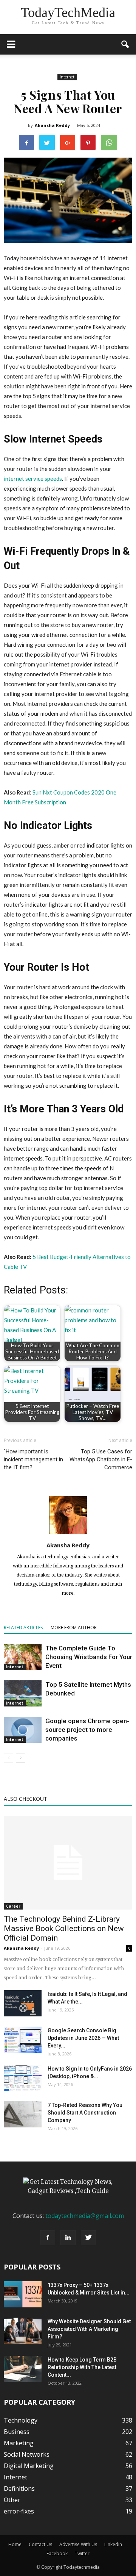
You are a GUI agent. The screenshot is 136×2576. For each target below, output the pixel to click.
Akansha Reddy (52, 125)
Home (15, 2544)
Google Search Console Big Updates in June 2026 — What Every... (83, 2038)
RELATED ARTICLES (23, 1627)
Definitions (19, 2488)
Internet (67, 77)
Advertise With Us (78, 2544)
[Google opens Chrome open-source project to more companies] (23, 1730)
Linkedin (113, 2544)
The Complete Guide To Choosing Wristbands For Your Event (89, 1657)
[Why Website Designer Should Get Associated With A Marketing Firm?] (23, 2331)
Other (12, 2500)
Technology (21, 2420)
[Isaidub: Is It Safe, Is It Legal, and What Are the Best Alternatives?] (23, 2003)
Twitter (82, 2553)
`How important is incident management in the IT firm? (33, 1459)
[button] (125, 44)
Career (13, 1906)
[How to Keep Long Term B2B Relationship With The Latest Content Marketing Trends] (23, 2369)
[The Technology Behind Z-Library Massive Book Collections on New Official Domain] (68, 1863)
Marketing (19, 2443)
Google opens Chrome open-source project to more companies (87, 1730)
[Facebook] (48, 2238)
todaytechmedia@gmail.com (85, 2216)
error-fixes (19, 2511)
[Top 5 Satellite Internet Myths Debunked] (23, 1693)
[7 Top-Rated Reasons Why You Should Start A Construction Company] (23, 2114)
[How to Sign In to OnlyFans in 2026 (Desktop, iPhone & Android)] (23, 2078)
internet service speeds (33, 479)
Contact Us (40, 2544)
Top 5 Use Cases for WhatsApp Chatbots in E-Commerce (101, 1459)
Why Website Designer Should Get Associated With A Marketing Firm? (89, 2329)
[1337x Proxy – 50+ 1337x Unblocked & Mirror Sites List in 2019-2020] (23, 2294)
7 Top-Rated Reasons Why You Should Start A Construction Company (85, 2113)
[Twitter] (88, 2238)
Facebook (57, 2553)
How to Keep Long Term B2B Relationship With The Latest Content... (82, 2367)
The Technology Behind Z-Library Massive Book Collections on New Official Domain (64, 1928)
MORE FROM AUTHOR (74, 1627)
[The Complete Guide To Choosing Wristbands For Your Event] (23, 1657)
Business (17, 2432)
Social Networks (27, 2454)
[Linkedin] (68, 2238)
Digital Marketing (29, 2466)
